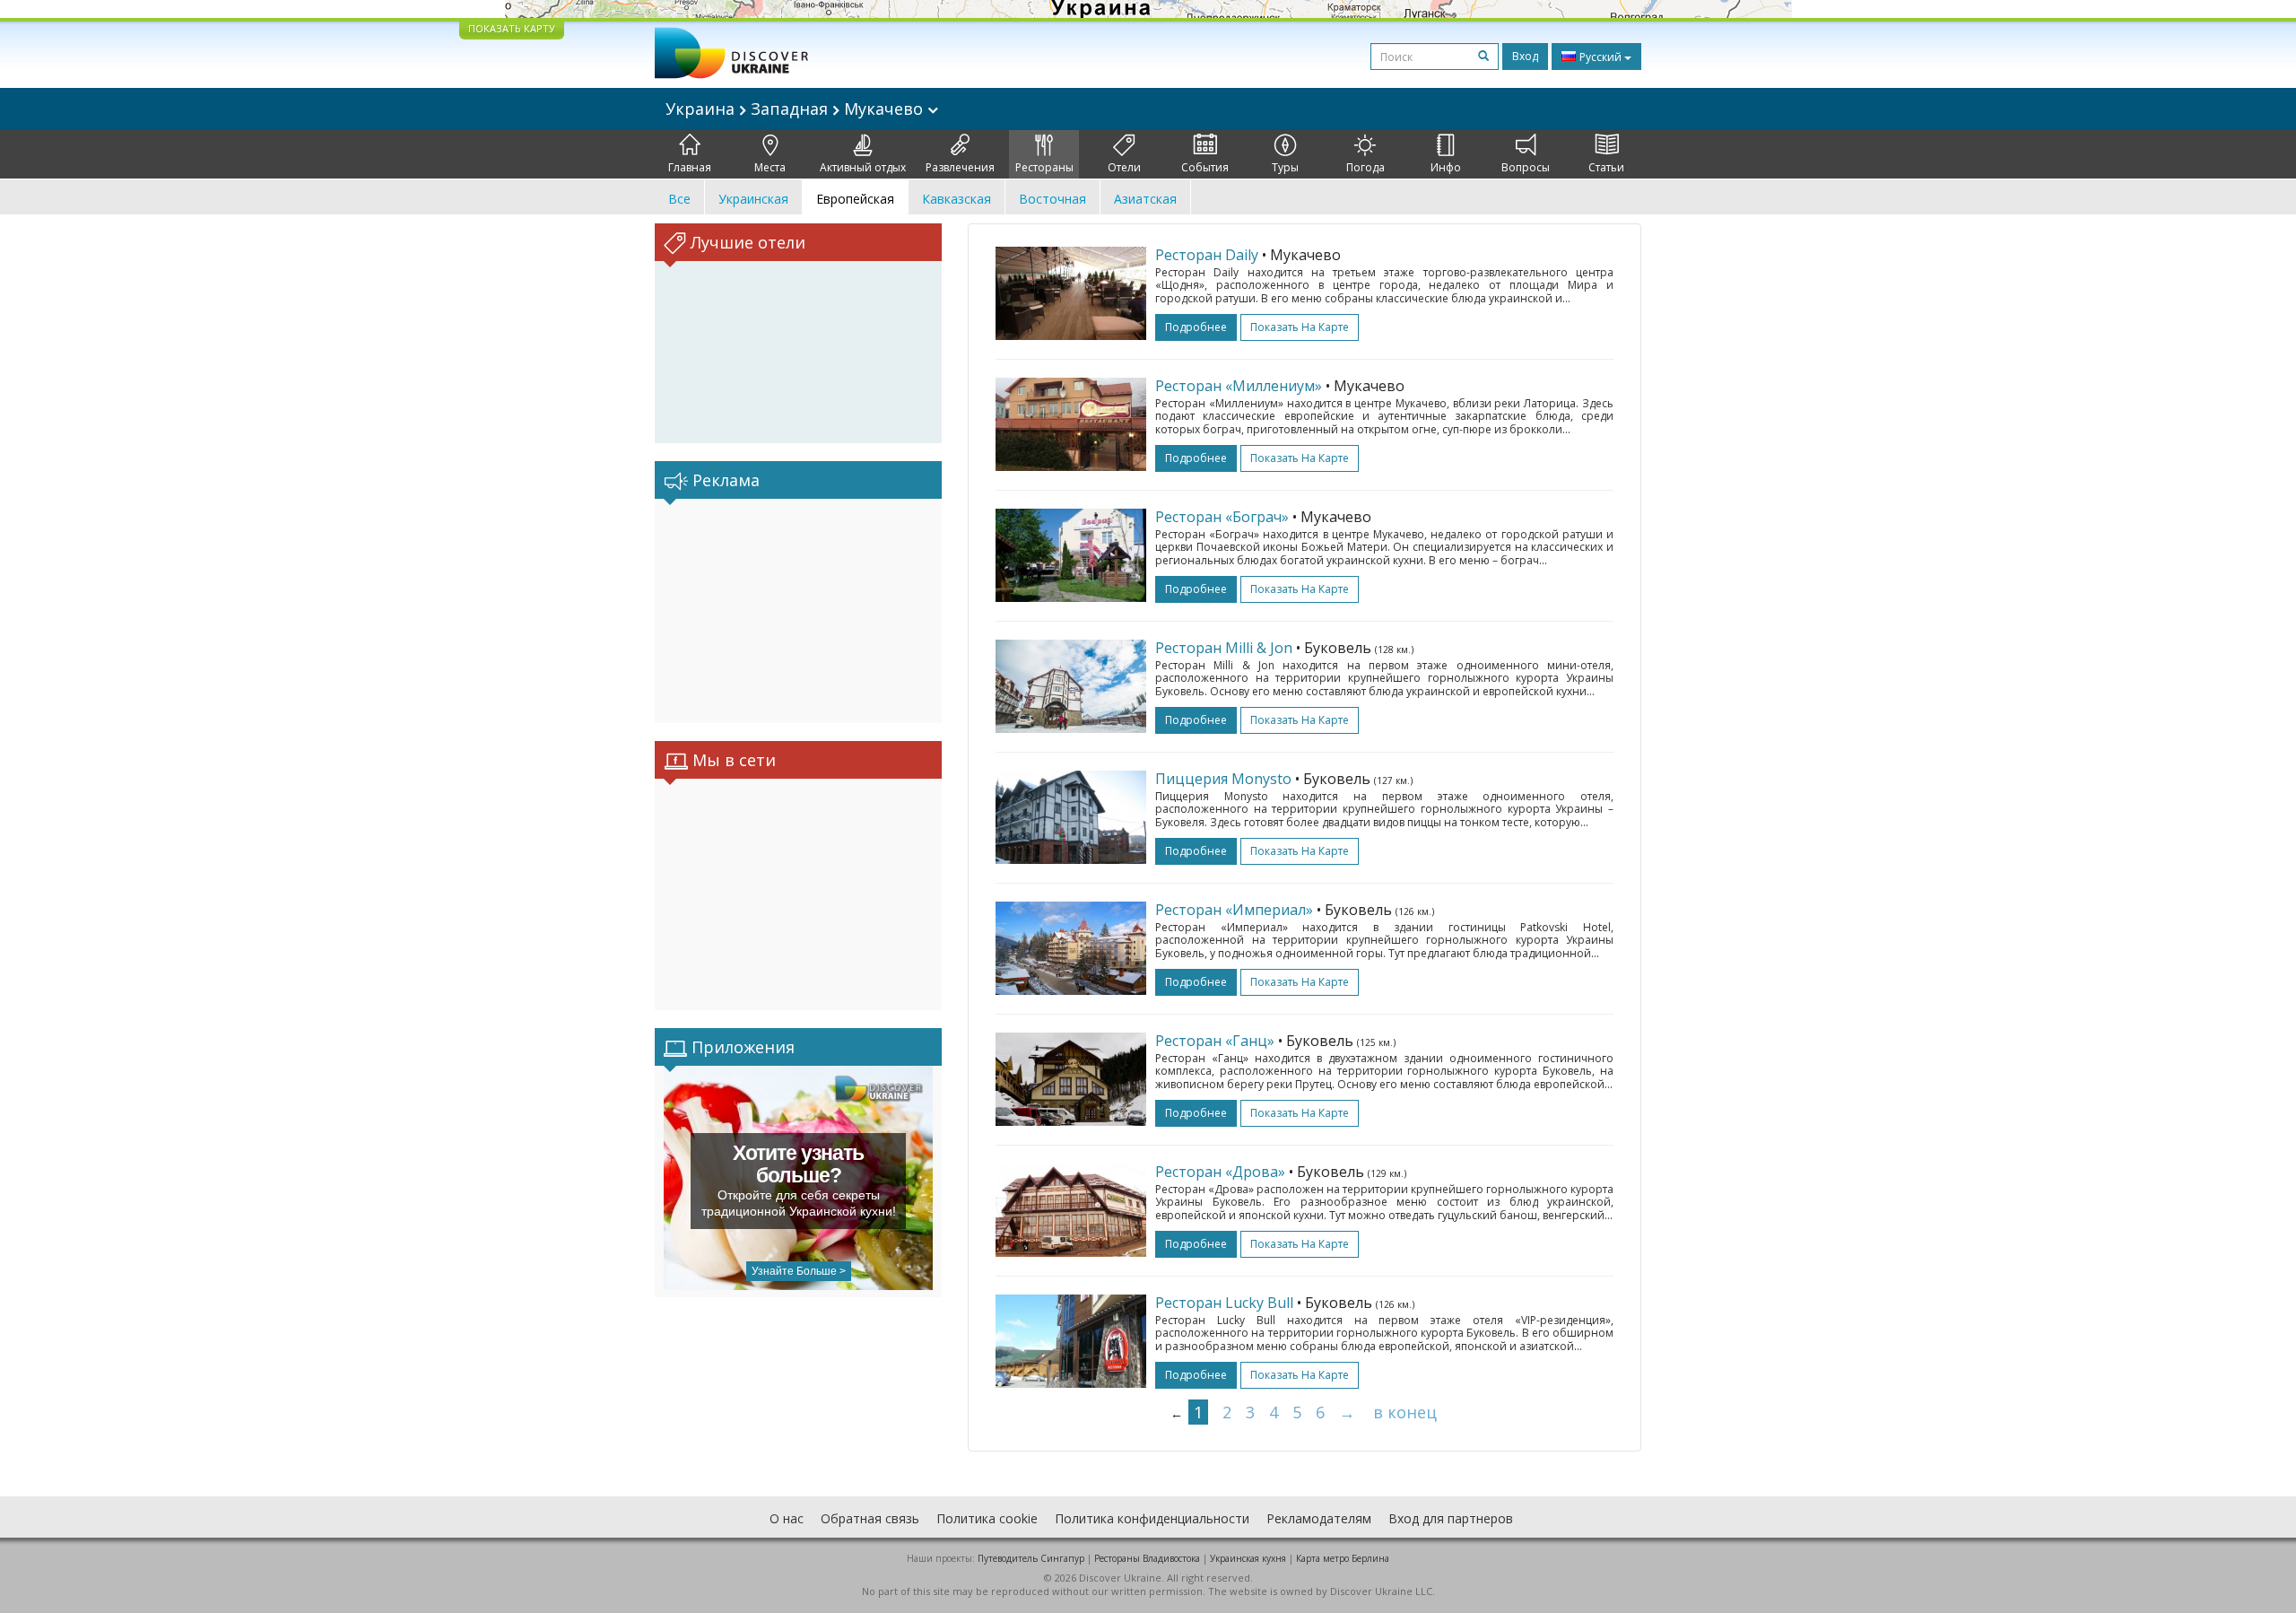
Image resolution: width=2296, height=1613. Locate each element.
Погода (1365, 167)
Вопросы (1526, 167)
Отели (1124, 167)
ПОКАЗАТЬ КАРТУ (512, 28)
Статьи (1606, 167)
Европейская (855, 199)
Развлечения (960, 167)
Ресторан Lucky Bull (1224, 1303)
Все (679, 199)
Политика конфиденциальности (1152, 1518)
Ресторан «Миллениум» (1239, 386)
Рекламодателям (1319, 1518)
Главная (690, 167)
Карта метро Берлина (1343, 1558)
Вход (1525, 56)
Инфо (1446, 167)
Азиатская (1145, 199)
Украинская (753, 199)
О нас (787, 1518)
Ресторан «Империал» (1234, 910)
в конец (1405, 1412)
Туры (1285, 167)
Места (770, 167)
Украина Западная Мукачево (796, 109)
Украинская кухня (1248, 1558)
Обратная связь (870, 1518)
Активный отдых (863, 167)
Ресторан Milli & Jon (1224, 648)
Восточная (1052, 199)
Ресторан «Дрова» (1220, 1172)
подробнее (1196, 327)
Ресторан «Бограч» (1222, 517)
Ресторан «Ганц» (1215, 1041)
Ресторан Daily (1207, 255)
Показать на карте (1300, 327)
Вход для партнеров (1451, 1518)
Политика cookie (987, 1518)
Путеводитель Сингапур (1031, 1558)
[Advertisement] (798, 611)
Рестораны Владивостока (1147, 1558)
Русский (1600, 57)
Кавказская (957, 199)
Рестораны (1044, 167)
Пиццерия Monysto (1223, 779)
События (1205, 167)
